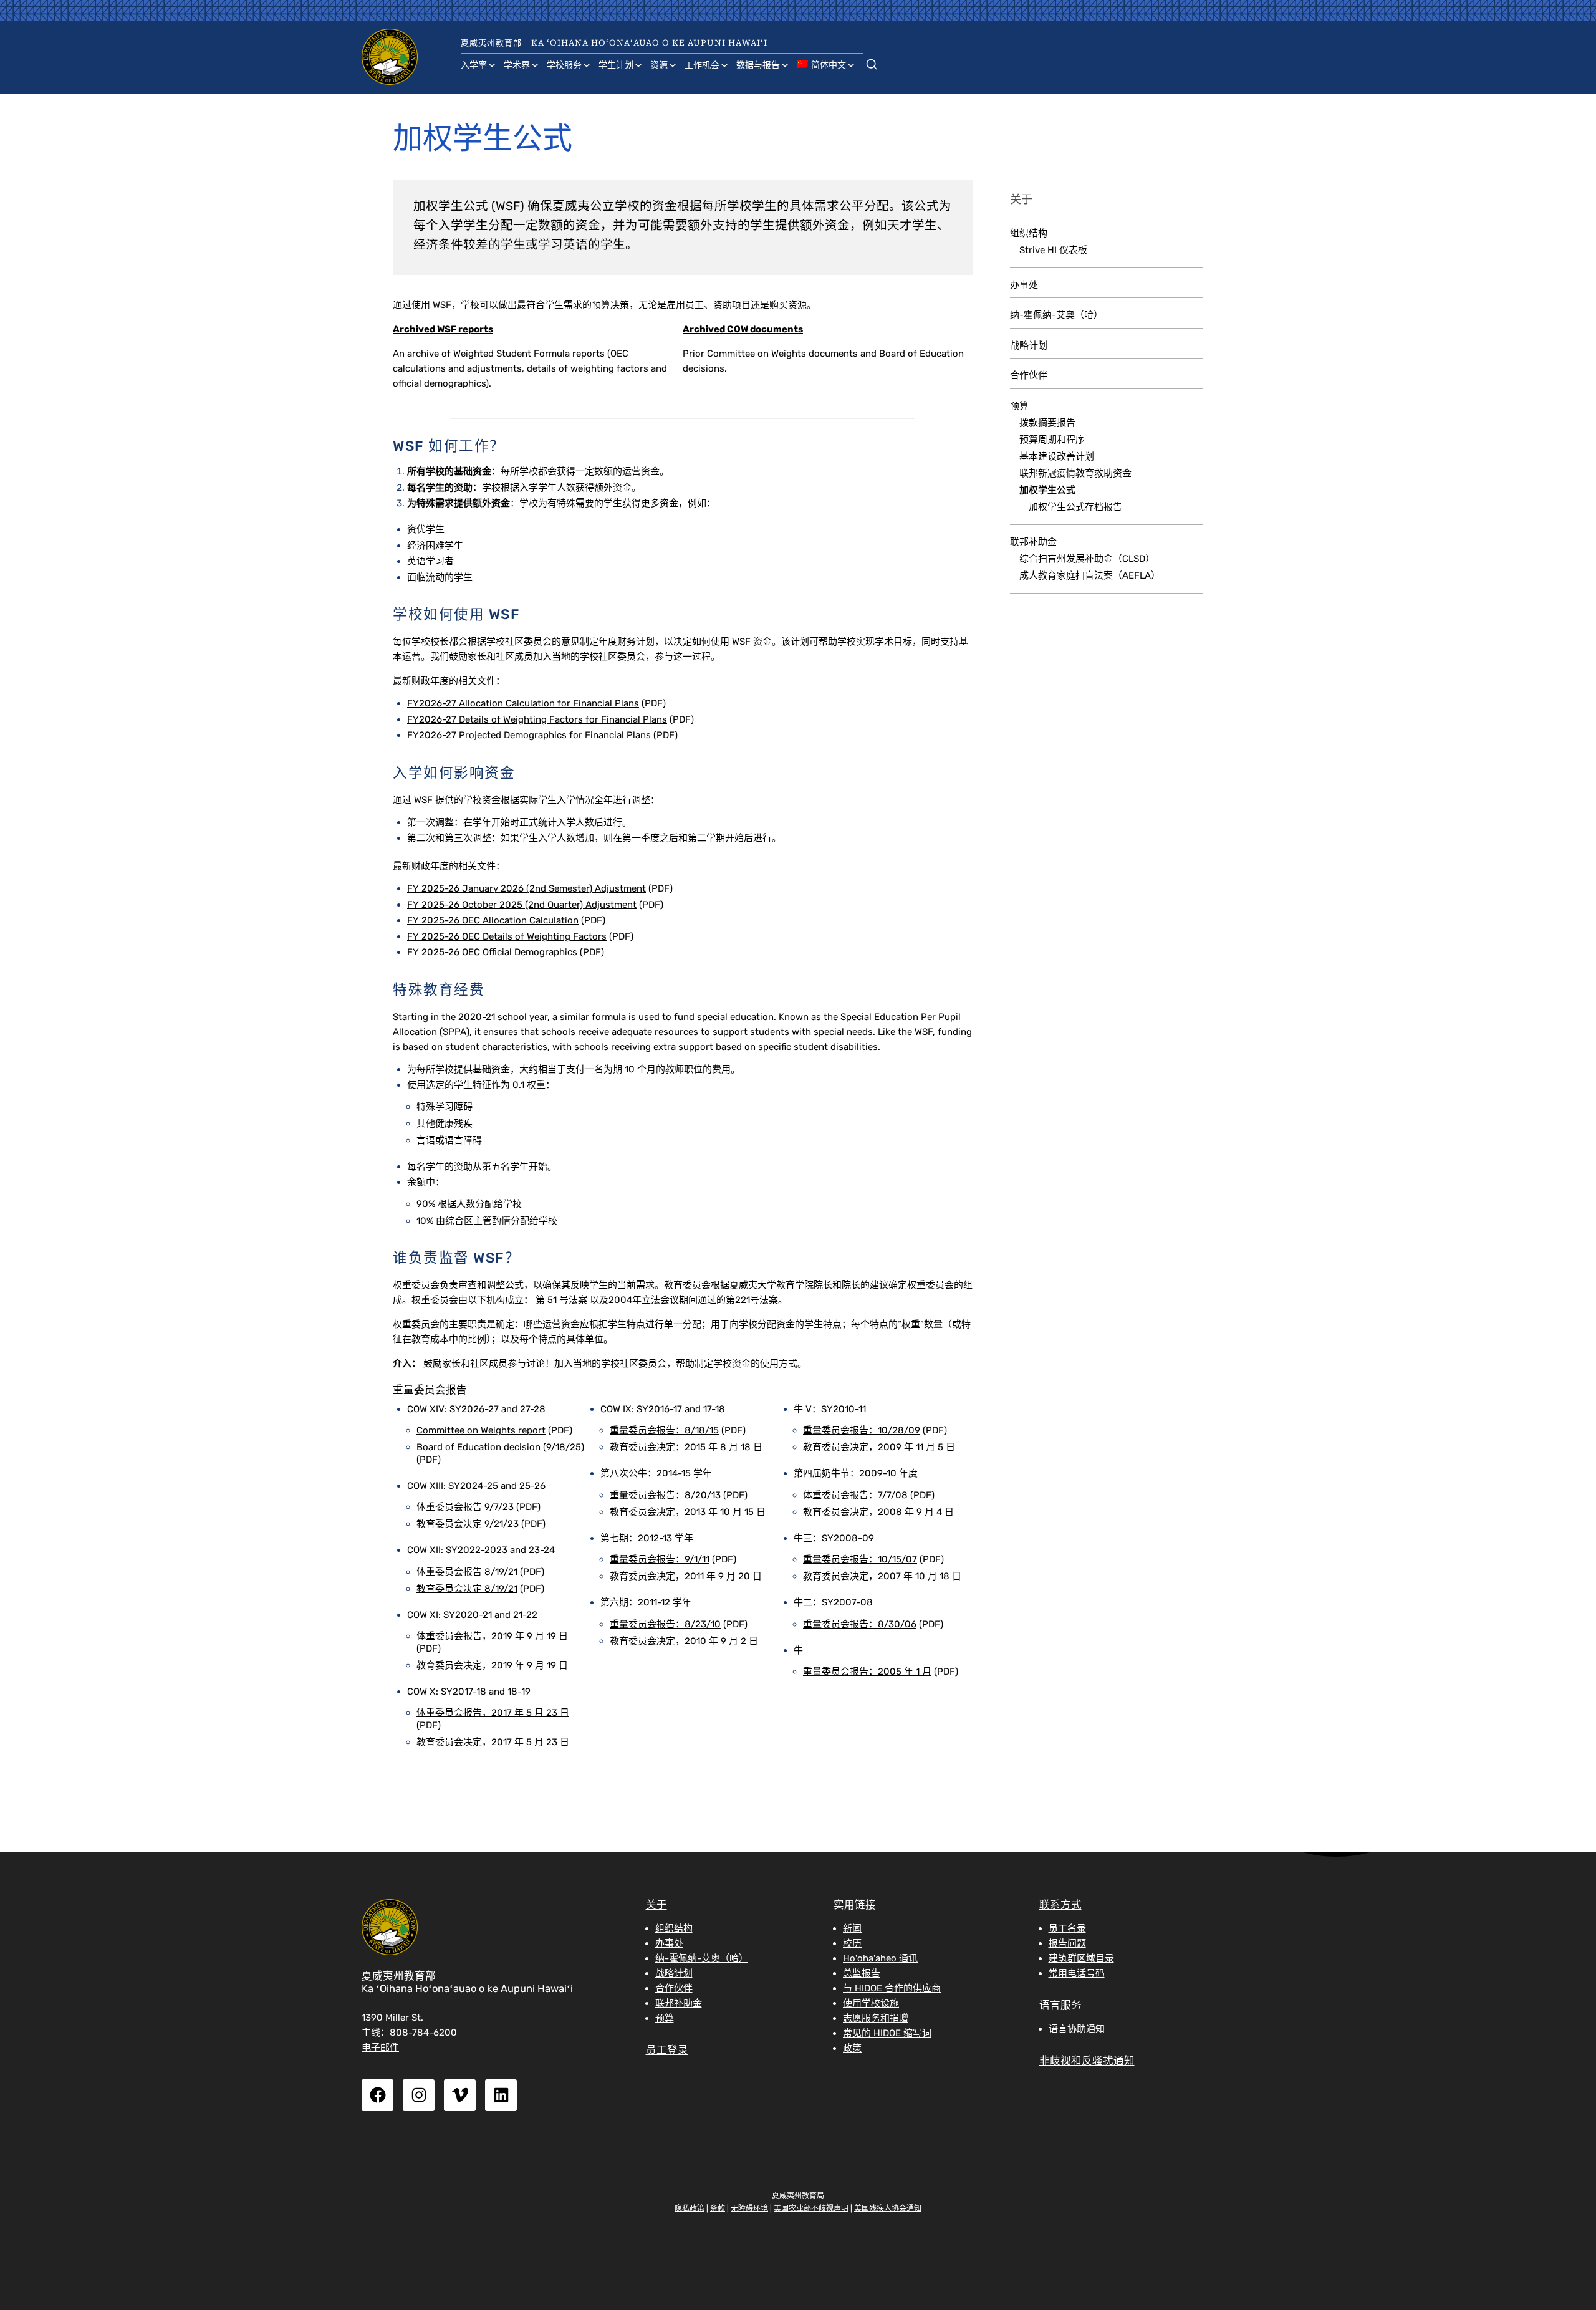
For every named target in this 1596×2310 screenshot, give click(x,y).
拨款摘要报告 (1047, 423)
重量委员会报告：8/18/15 (664, 1430)
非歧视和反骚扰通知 (1087, 2061)
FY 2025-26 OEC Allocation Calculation (493, 920)
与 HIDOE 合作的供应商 (892, 1988)
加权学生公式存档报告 (1075, 507)
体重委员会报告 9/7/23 (465, 1507)
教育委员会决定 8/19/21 (467, 1589)
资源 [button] (659, 65)
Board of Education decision (478, 1447)
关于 (656, 1905)
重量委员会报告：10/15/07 (860, 1559)
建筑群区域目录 (1081, 1958)
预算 (1019, 406)
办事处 (1024, 285)
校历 (852, 1943)
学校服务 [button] (564, 65)
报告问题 (1067, 1943)
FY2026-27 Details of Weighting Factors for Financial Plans (537, 719)
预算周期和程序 (1052, 440)
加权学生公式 (1047, 490)
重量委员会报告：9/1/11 (660, 1559)
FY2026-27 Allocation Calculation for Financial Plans (523, 703)
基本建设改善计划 (1057, 456)
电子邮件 (380, 2048)
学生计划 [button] (616, 65)
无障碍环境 (749, 2208)
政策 (852, 2048)
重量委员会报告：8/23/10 (665, 1624)
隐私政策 (690, 2208)
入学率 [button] (474, 65)
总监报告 (862, 1973)
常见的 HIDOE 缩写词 (887, 2033)
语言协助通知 (1077, 2029)
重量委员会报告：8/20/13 (665, 1495)
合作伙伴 (1029, 375)
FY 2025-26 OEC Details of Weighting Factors (507, 936)
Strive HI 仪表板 (1053, 250)
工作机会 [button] (702, 65)
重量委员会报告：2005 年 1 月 (867, 1672)
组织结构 (1029, 233)
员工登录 (667, 2050)
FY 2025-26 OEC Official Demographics (492, 952)
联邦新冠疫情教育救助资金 (1075, 473)
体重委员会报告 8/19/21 (467, 1572)
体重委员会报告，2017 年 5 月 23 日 (493, 1713)
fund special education (724, 1017)
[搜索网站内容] (872, 62)
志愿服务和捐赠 (876, 2018)
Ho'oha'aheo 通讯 (880, 1958)
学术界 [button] (517, 65)
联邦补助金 (1033, 542)
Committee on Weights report (481, 1430)
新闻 (852, 1928)
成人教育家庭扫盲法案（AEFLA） (1090, 575)
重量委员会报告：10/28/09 (862, 1430)
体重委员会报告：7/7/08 (855, 1495)
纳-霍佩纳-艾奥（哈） (1056, 315)
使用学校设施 (871, 2003)
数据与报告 (758, 65)
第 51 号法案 (561, 1300)
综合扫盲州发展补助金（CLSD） (1087, 559)
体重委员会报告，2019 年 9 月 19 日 (492, 1636)
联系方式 (1060, 1905)
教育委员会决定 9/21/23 (468, 1524)
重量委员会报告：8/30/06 (860, 1624)
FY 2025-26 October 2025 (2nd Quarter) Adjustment (522, 905)
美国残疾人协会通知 (888, 2208)
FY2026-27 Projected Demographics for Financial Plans (529, 735)
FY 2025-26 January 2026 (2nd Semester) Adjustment (526, 888)
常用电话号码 (1077, 1973)
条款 (718, 2208)
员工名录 (1067, 1928)
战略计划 (1029, 345)
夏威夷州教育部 (491, 43)
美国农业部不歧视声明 (811, 2208)
